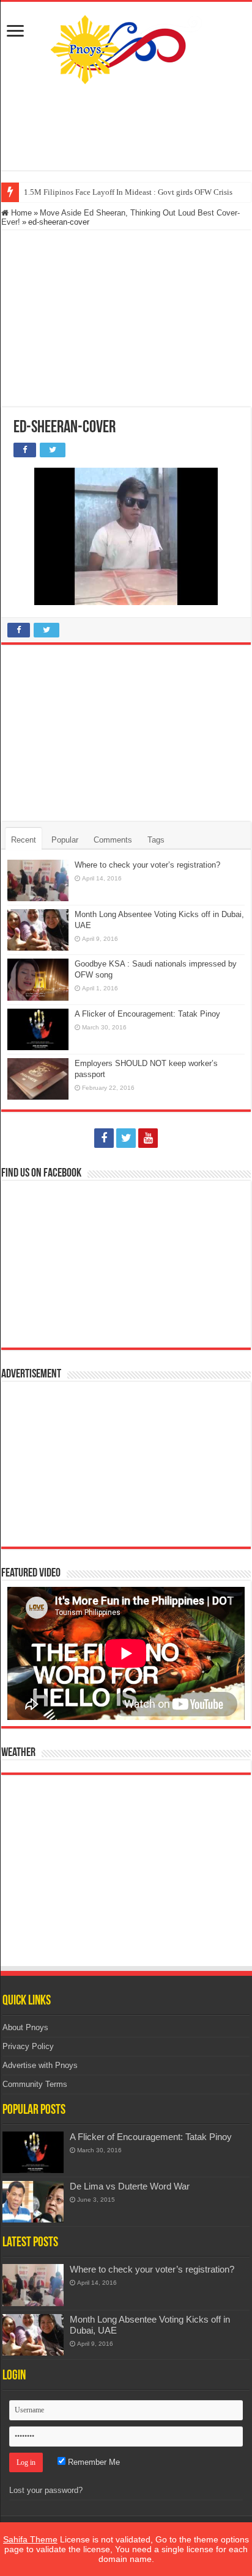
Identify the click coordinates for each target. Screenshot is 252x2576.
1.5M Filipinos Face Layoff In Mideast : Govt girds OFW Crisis (128, 192)
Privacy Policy (28, 2046)
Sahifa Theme (30, 2539)
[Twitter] (126, 1138)
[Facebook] (104, 1138)
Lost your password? (46, 2490)
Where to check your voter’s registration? (147, 865)
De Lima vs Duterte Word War (130, 2186)
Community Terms (35, 2084)
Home (20, 213)
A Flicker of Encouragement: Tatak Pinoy (147, 1014)
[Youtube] (148, 1138)
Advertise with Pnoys (40, 2065)
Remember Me (93, 2462)
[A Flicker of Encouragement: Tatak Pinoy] (33, 2152)
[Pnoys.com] (126, 49)
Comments (113, 840)
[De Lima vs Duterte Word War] (33, 2202)
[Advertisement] (126, 128)
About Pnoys (25, 2027)
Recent (24, 840)
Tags (156, 840)
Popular (65, 840)
